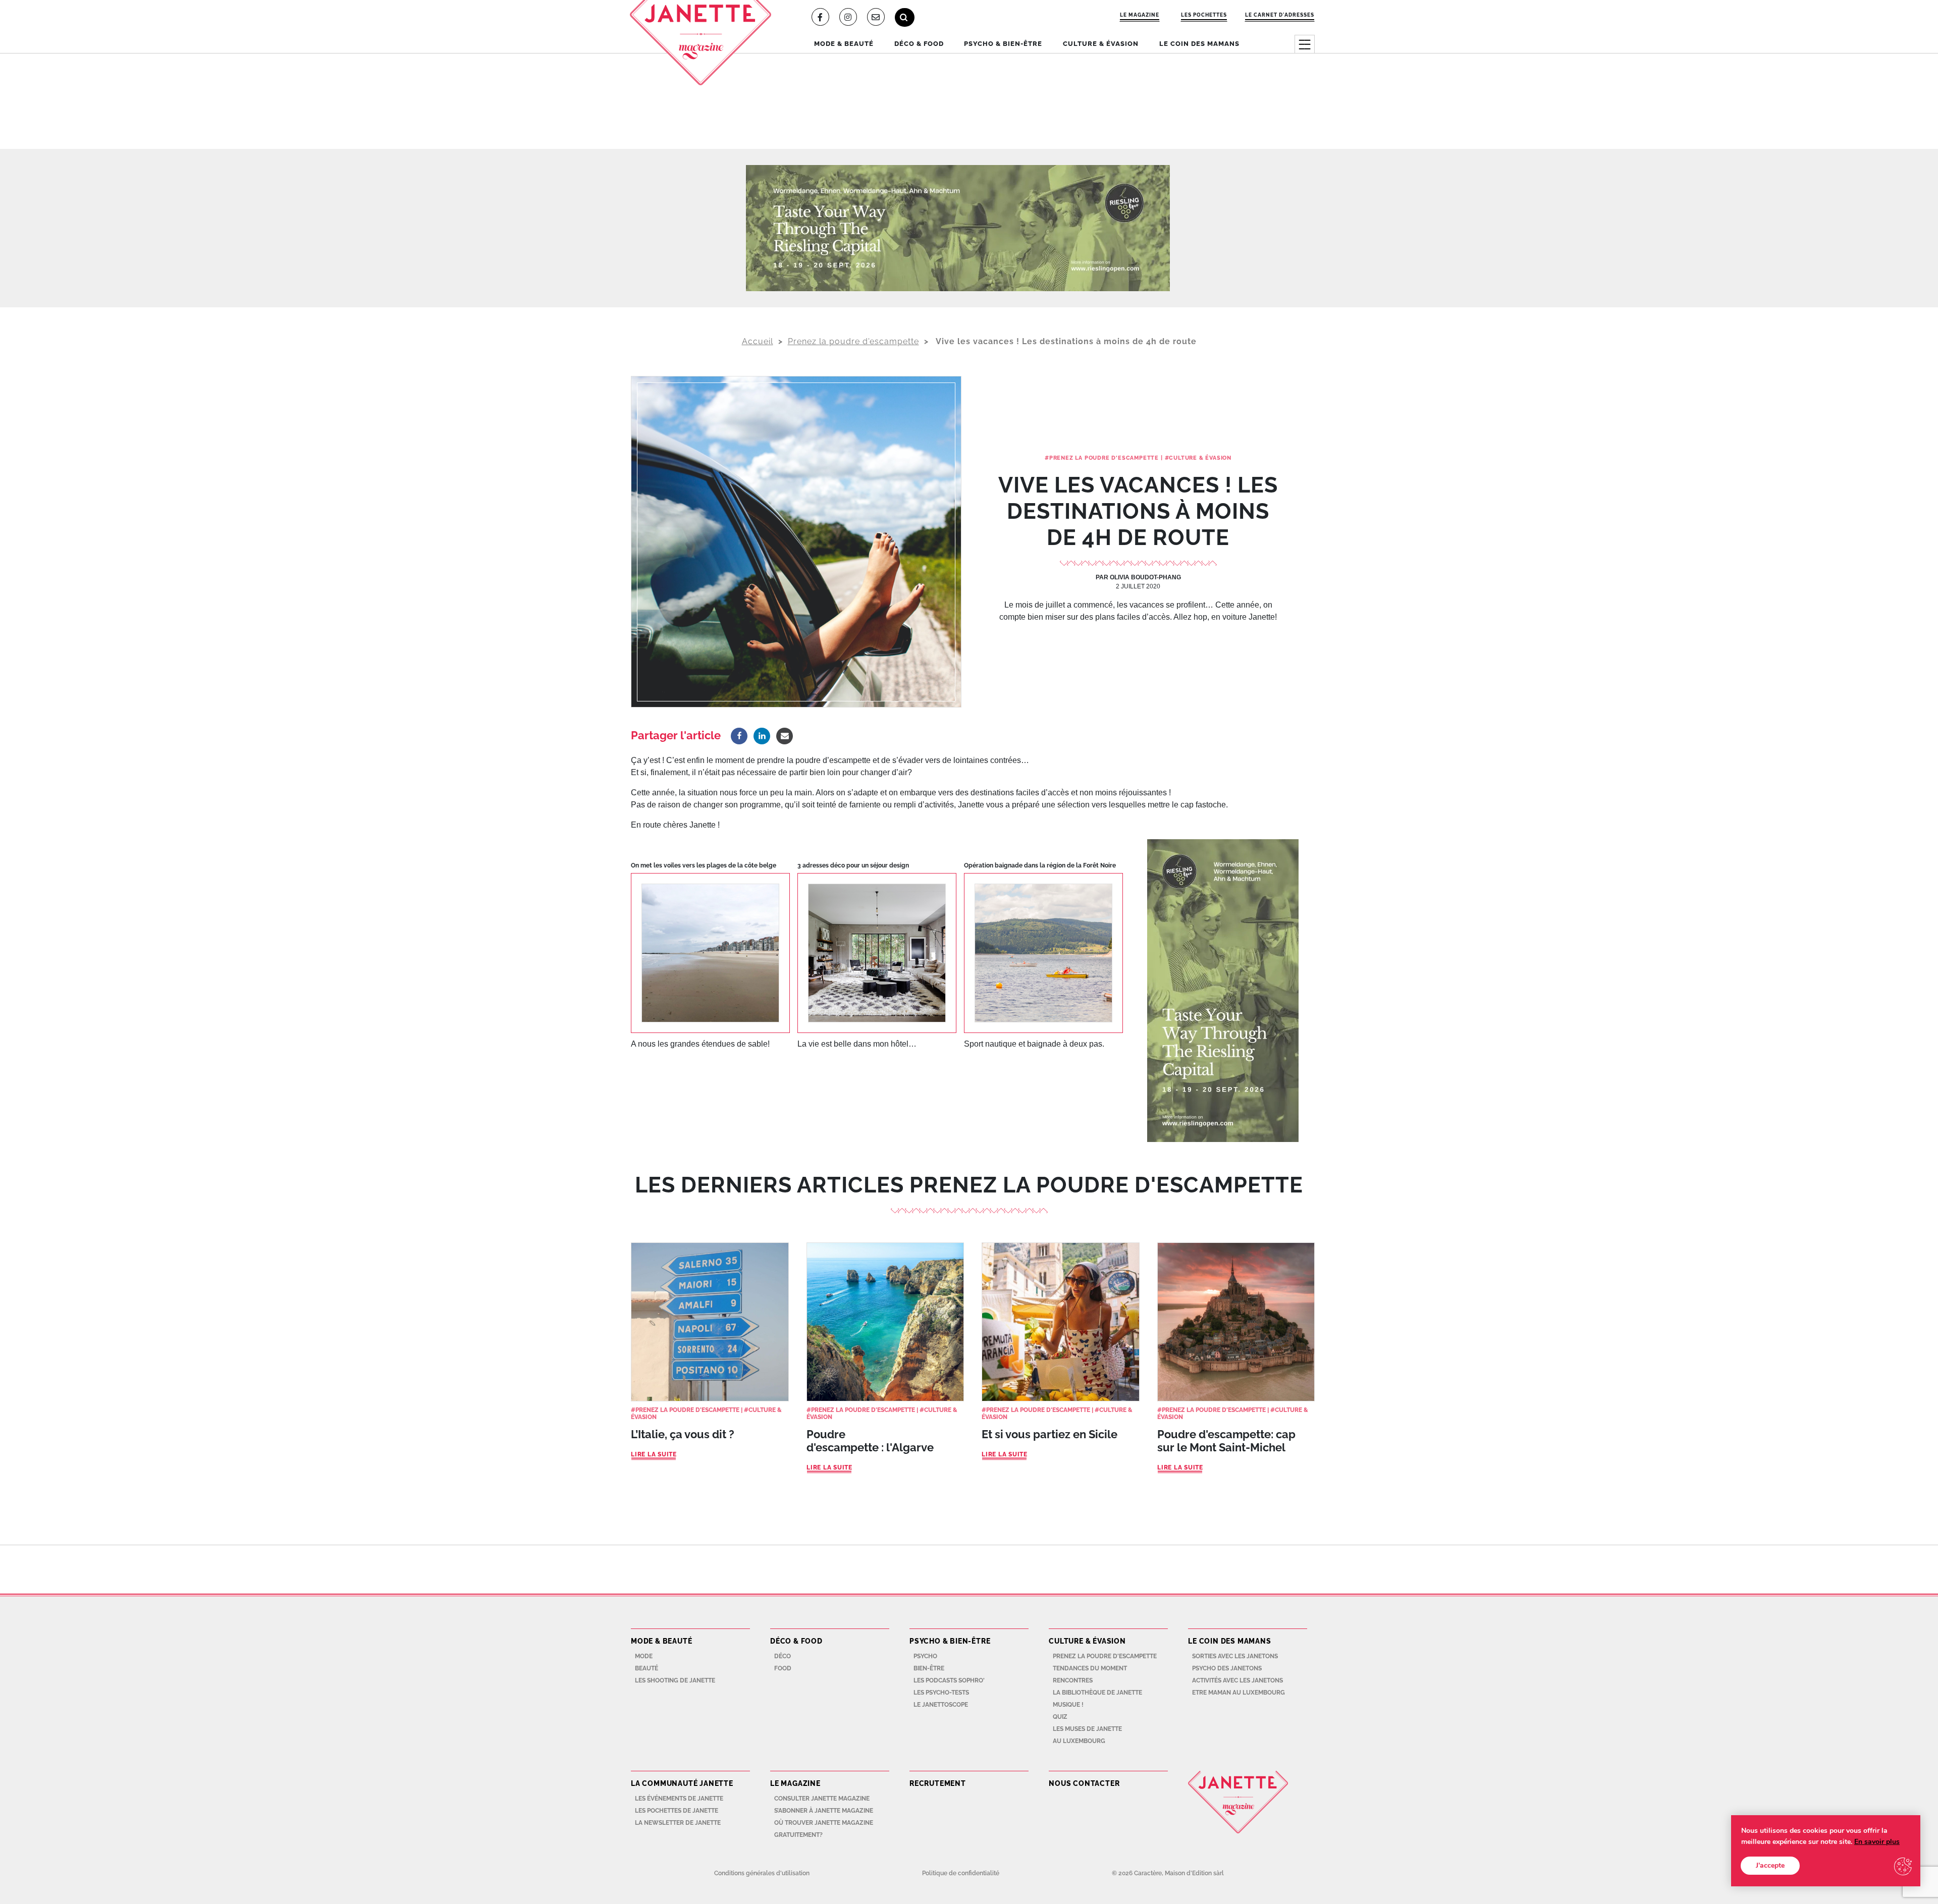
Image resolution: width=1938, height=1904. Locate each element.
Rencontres (1073, 1680)
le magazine (1140, 15)
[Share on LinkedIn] (762, 736)
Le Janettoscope (941, 1705)
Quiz (1060, 1717)
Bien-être (929, 1668)
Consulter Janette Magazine (822, 1799)
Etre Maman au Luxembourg (1239, 1693)
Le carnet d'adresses (1280, 15)
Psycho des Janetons (1227, 1668)
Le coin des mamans (1199, 44)
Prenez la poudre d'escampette (853, 341)
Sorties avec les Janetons (1235, 1656)
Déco (783, 1656)
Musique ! (1068, 1705)
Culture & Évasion (1101, 44)
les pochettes (1204, 15)
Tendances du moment (1090, 1668)
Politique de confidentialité (961, 1873)
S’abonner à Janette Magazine (824, 1811)
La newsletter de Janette (678, 1823)
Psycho (925, 1656)
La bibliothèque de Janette (1097, 1693)
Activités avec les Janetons (1237, 1680)
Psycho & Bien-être (1003, 44)
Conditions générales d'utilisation (762, 1873)
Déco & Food (919, 44)
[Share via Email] (785, 736)
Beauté (647, 1668)
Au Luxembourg (1079, 1741)
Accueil (758, 341)
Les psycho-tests (941, 1693)
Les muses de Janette (1087, 1729)
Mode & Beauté (844, 44)
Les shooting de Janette (675, 1680)
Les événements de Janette (679, 1799)
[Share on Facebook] (739, 736)
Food (783, 1668)
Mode (644, 1656)
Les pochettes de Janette (677, 1811)
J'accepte (1770, 1865)
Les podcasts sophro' (949, 1680)
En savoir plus (1877, 1842)
